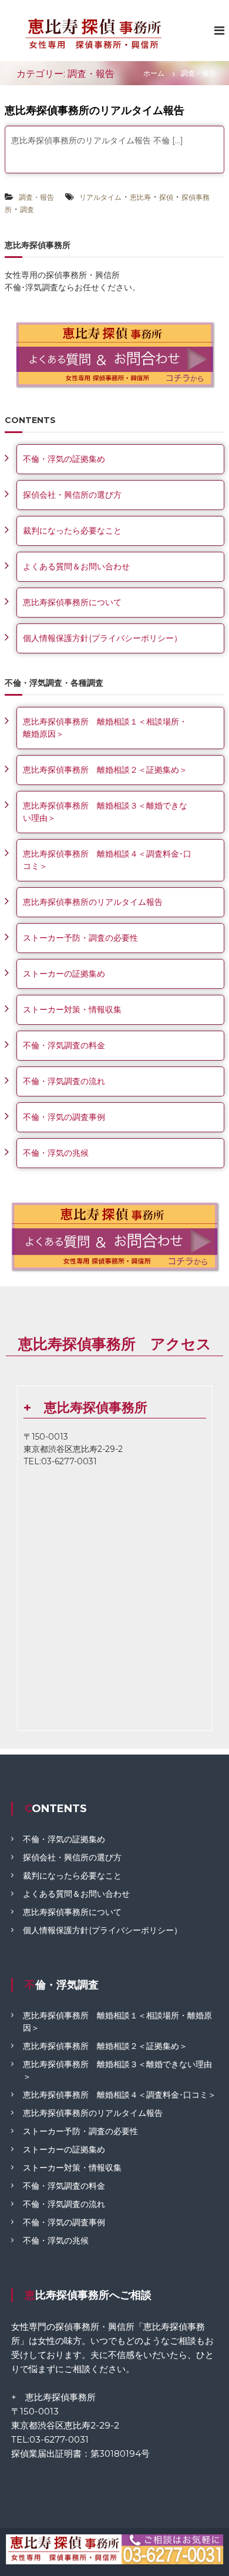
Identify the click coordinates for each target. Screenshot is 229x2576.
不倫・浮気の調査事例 (64, 1117)
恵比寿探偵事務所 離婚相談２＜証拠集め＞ (105, 770)
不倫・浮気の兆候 (56, 1153)
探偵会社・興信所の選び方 (72, 495)
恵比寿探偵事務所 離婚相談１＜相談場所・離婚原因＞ (105, 728)
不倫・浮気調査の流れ (64, 1081)
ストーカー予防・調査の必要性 (80, 938)
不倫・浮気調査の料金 (64, 1045)
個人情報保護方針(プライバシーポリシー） (102, 638)
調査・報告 (36, 197)
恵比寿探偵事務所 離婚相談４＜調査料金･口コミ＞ (107, 860)
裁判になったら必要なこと (72, 531)
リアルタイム (100, 197)
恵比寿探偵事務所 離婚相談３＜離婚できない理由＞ (105, 812)
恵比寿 (140, 197)
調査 (27, 209)
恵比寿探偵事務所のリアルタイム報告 (95, 110)
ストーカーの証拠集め (64, 974)
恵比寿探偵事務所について (72, 602)
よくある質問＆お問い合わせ (76, 566)
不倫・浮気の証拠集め (64, 459)
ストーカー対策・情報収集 (72, 1009)
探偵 (166, 197)
